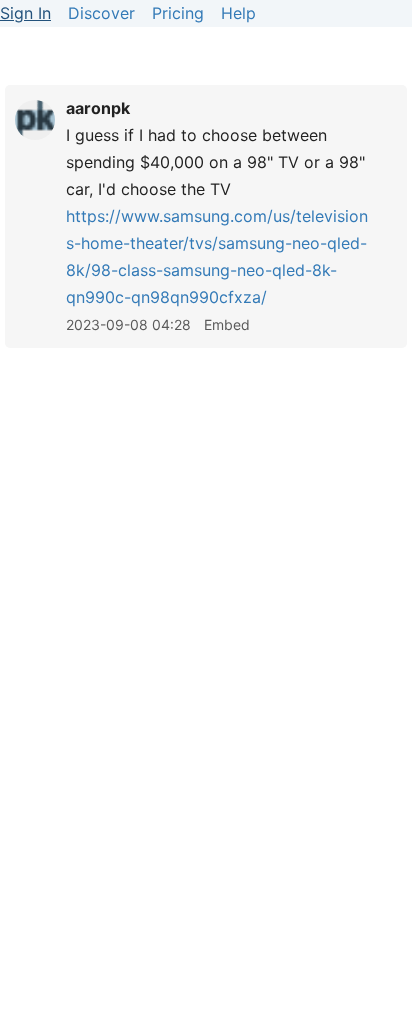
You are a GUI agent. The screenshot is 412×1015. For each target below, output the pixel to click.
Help (238, 13)
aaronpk (98, 108)
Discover (101, 13)
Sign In (25, 13)
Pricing (178, 13)
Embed (227, 324)
